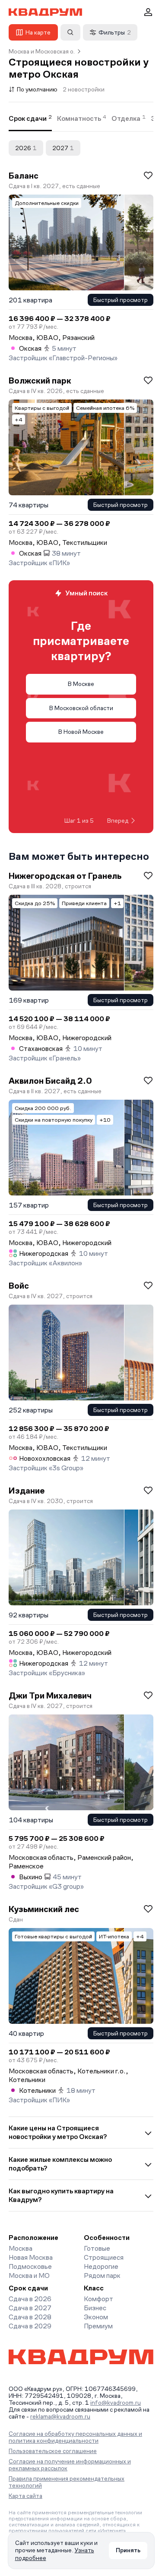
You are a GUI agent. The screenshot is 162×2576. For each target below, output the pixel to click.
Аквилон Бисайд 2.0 (50, 1081)
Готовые (97, 2248)
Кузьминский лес (44, 1909)
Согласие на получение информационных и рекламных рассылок (70, 2465)
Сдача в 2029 (30, 2326)
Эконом (96, 2317)
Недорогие (101, 2266)
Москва (21, 2248)
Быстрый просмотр (121, 300)
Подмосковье (30, 2266)
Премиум (98, 2326)
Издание (27, 1491)
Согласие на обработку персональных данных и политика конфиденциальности (75, 2437)
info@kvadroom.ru (116, 2403)
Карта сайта (25, 2496)
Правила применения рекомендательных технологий (67, 2482)
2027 (63, 148)
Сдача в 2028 (30, 2317)
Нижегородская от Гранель (65, 876)
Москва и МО (29, 2276)
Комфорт (98, 2299)
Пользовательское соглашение (53, 2451)
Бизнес (95, 2308)
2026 (26, 148)
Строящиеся (104, 2257)
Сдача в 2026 (30, 2299)
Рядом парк (102, 2276)
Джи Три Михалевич (50, 1695)
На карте (38, 32)
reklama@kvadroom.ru (60, 2416)
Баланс (24, 176)
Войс (19, 1286)
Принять (128, 2550)
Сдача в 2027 (30, 2308)
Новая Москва (31, 2257)
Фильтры (115, 32)
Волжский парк (40, 381)
